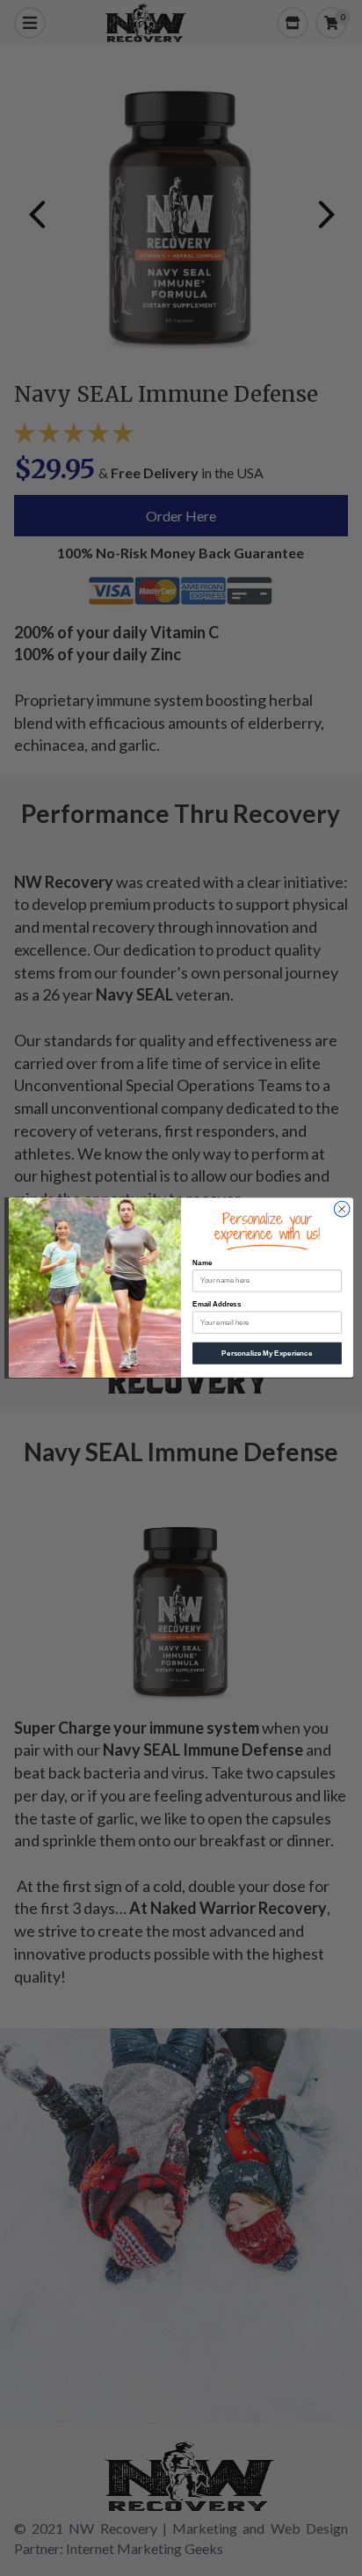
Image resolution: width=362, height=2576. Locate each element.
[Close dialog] (342, 1210)
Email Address (217, 1305)
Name (202, 1264)
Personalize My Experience (267, 1353)
